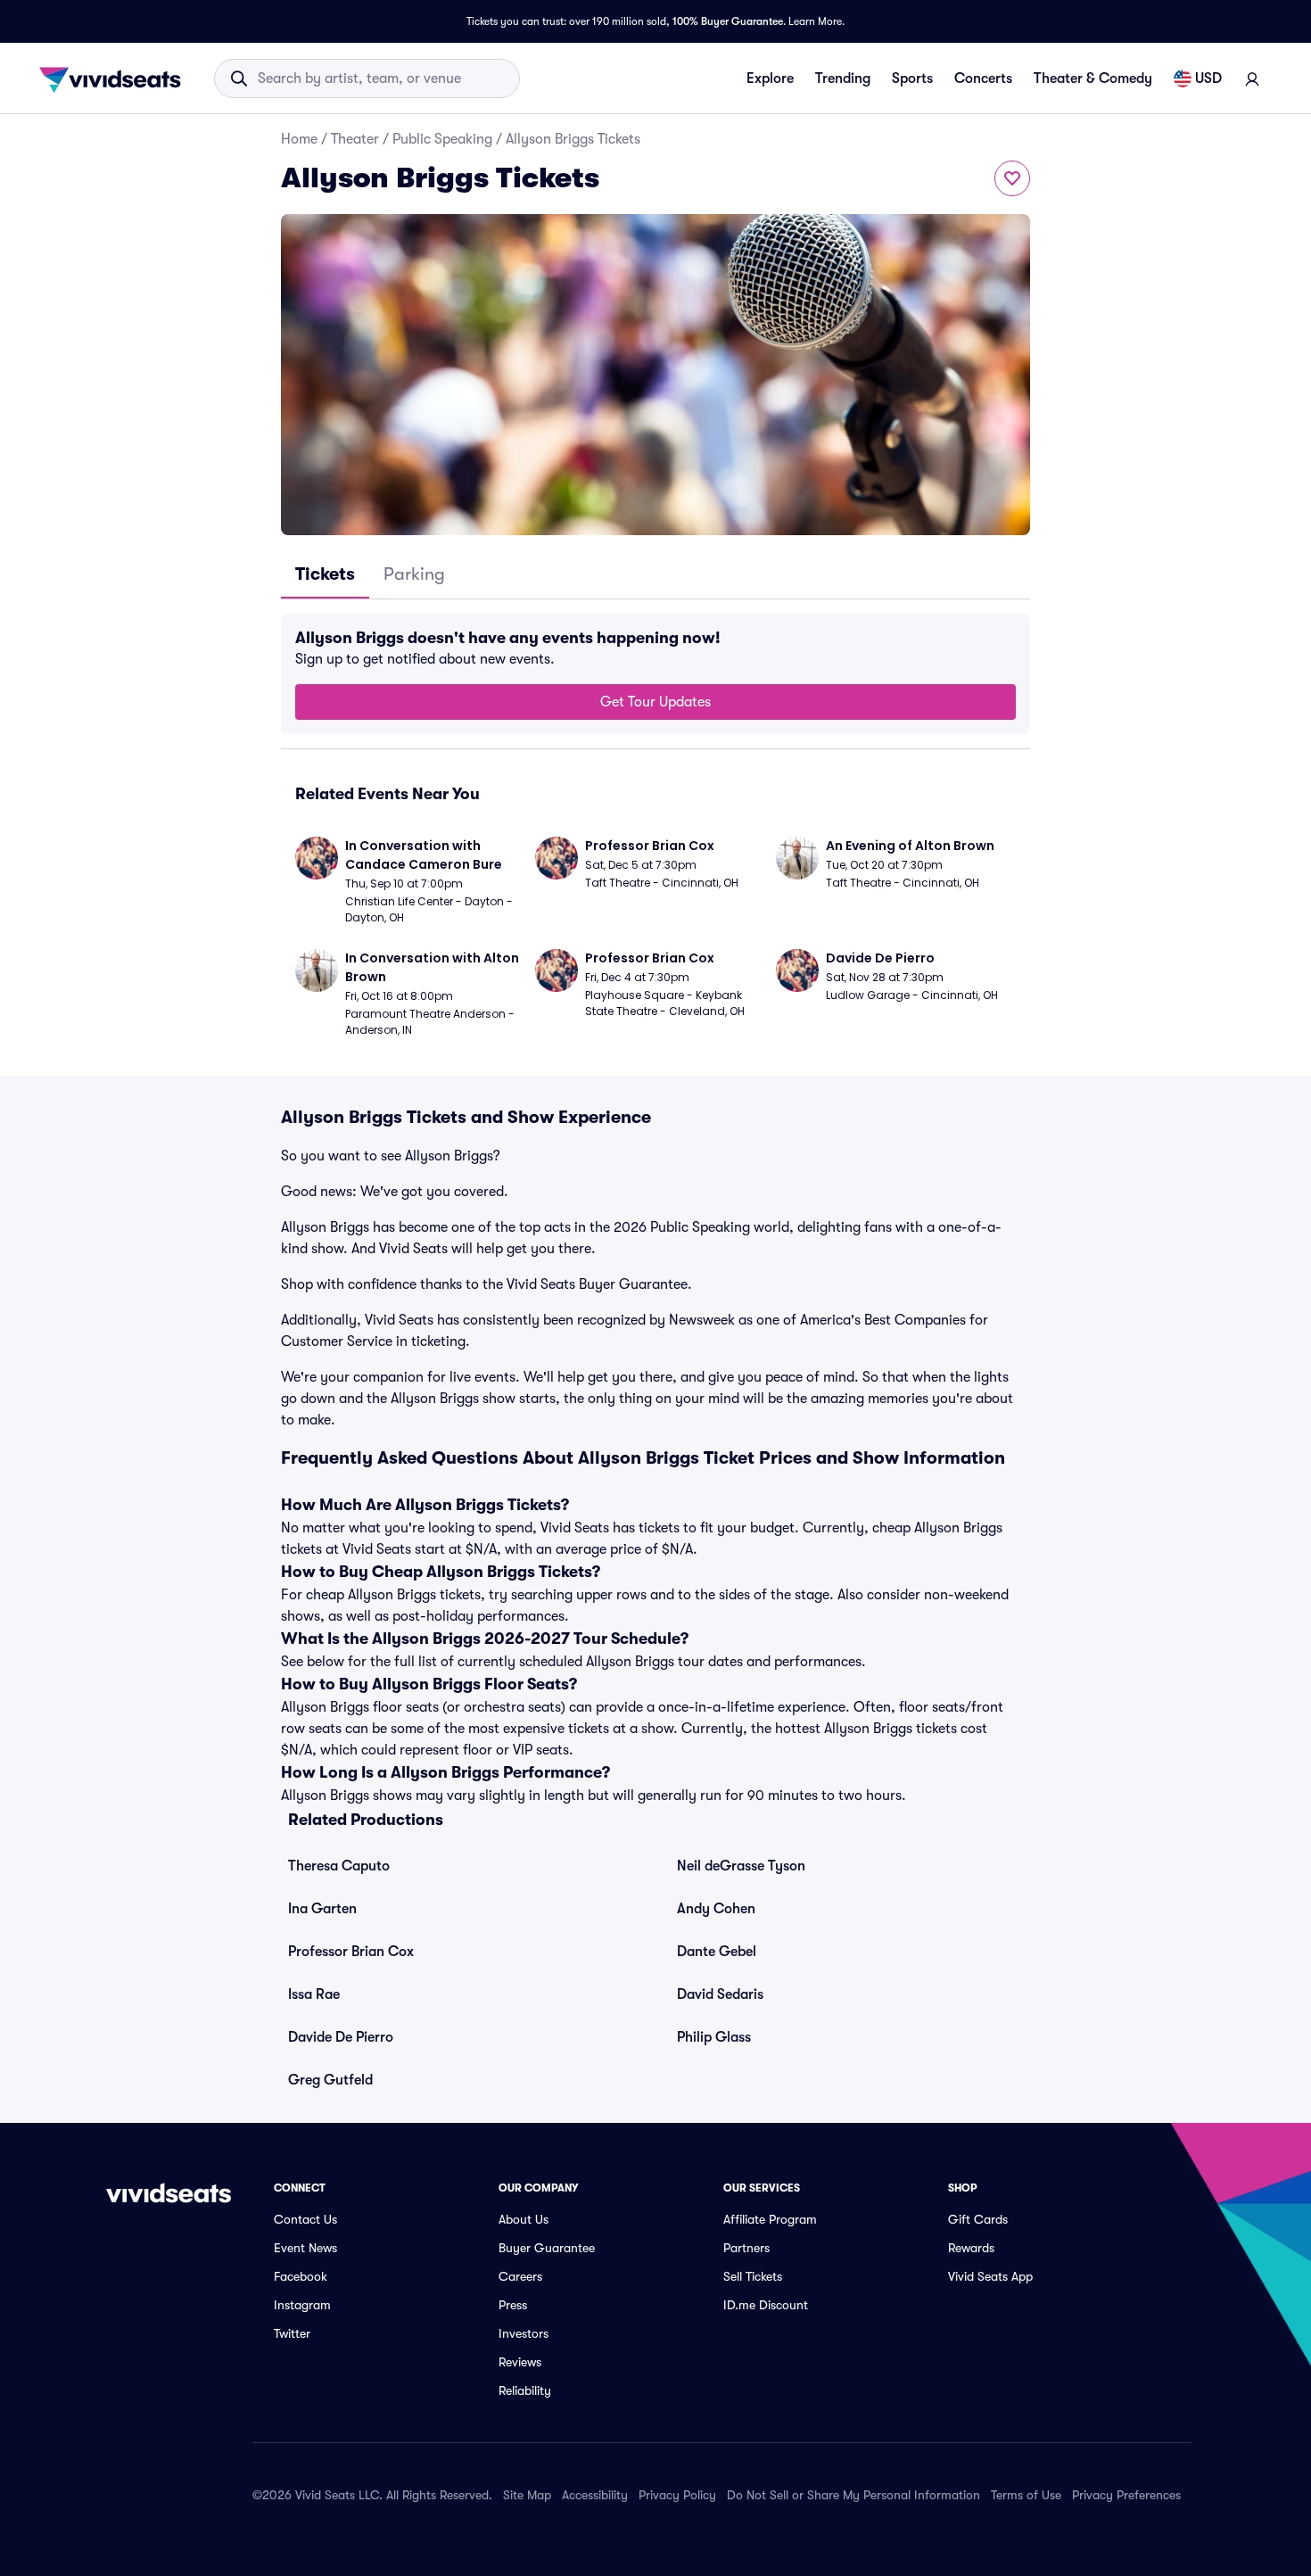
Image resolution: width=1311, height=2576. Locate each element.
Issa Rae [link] (314, 1994)
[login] (1252, 78)
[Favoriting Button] (1012, 178)
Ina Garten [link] (322, 1909)
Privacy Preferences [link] (1126, 2495)
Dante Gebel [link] (717, 1952)
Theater (355, 139)
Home (299, 139)
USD (1208, 78)
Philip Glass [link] (714, 2037)
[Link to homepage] (115, 78)
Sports (912, 78)
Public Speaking (442, 139)
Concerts (983, 78)
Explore (770, 78)
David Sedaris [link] (720, 1994)
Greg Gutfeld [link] (330, 2080)
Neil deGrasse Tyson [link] (741, 1866)
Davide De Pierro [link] (341, 2037)
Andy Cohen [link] (716, 1909)
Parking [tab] (414, 574)
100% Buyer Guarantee (728, 21)
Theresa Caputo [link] (339, 1866)
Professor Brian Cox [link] (351, 1952)
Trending (843, 78)
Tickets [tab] (325, 574)
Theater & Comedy (1093, 78)
